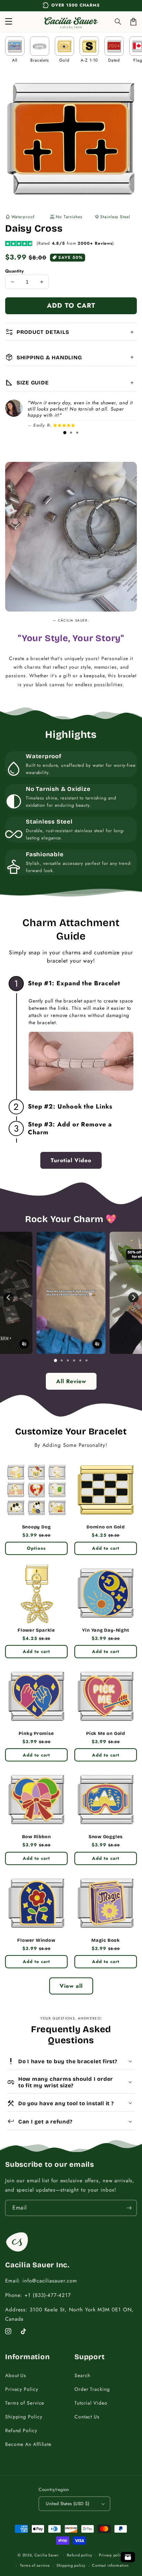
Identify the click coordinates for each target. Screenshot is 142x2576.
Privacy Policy (22, 2389)
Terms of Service (25, 2403)
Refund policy (79, 2555)
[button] (118, 22)
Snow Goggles (106, 1837)
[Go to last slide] (9, 1297)
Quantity (14, 271)
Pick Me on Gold (106, 1734)
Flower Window (36, 1940)
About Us (16, 2375)
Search (82, 2375)
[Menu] (9, 22)
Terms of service (35, 2565)
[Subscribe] (129, 2208)
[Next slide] (133, 1297)
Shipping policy (71, 2565)
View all (71, 1986)
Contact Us (87, 2417)
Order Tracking (92, 2389)
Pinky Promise (36, 1734)
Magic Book (106, 1940)
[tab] (65, 433)
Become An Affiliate (28, 2444)
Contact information (110, 2565)
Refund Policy (21, 2430)
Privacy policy (112, 2555)
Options (36, 1548)
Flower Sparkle (36, 1630)
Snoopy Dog (37, 1527)
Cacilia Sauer (47, 2555)
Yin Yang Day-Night (105, 1630)
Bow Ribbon (37, 1837)
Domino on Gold (106, 1527)
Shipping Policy (24, 2417)
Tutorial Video (91, 2403)
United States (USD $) (68, 2504)
